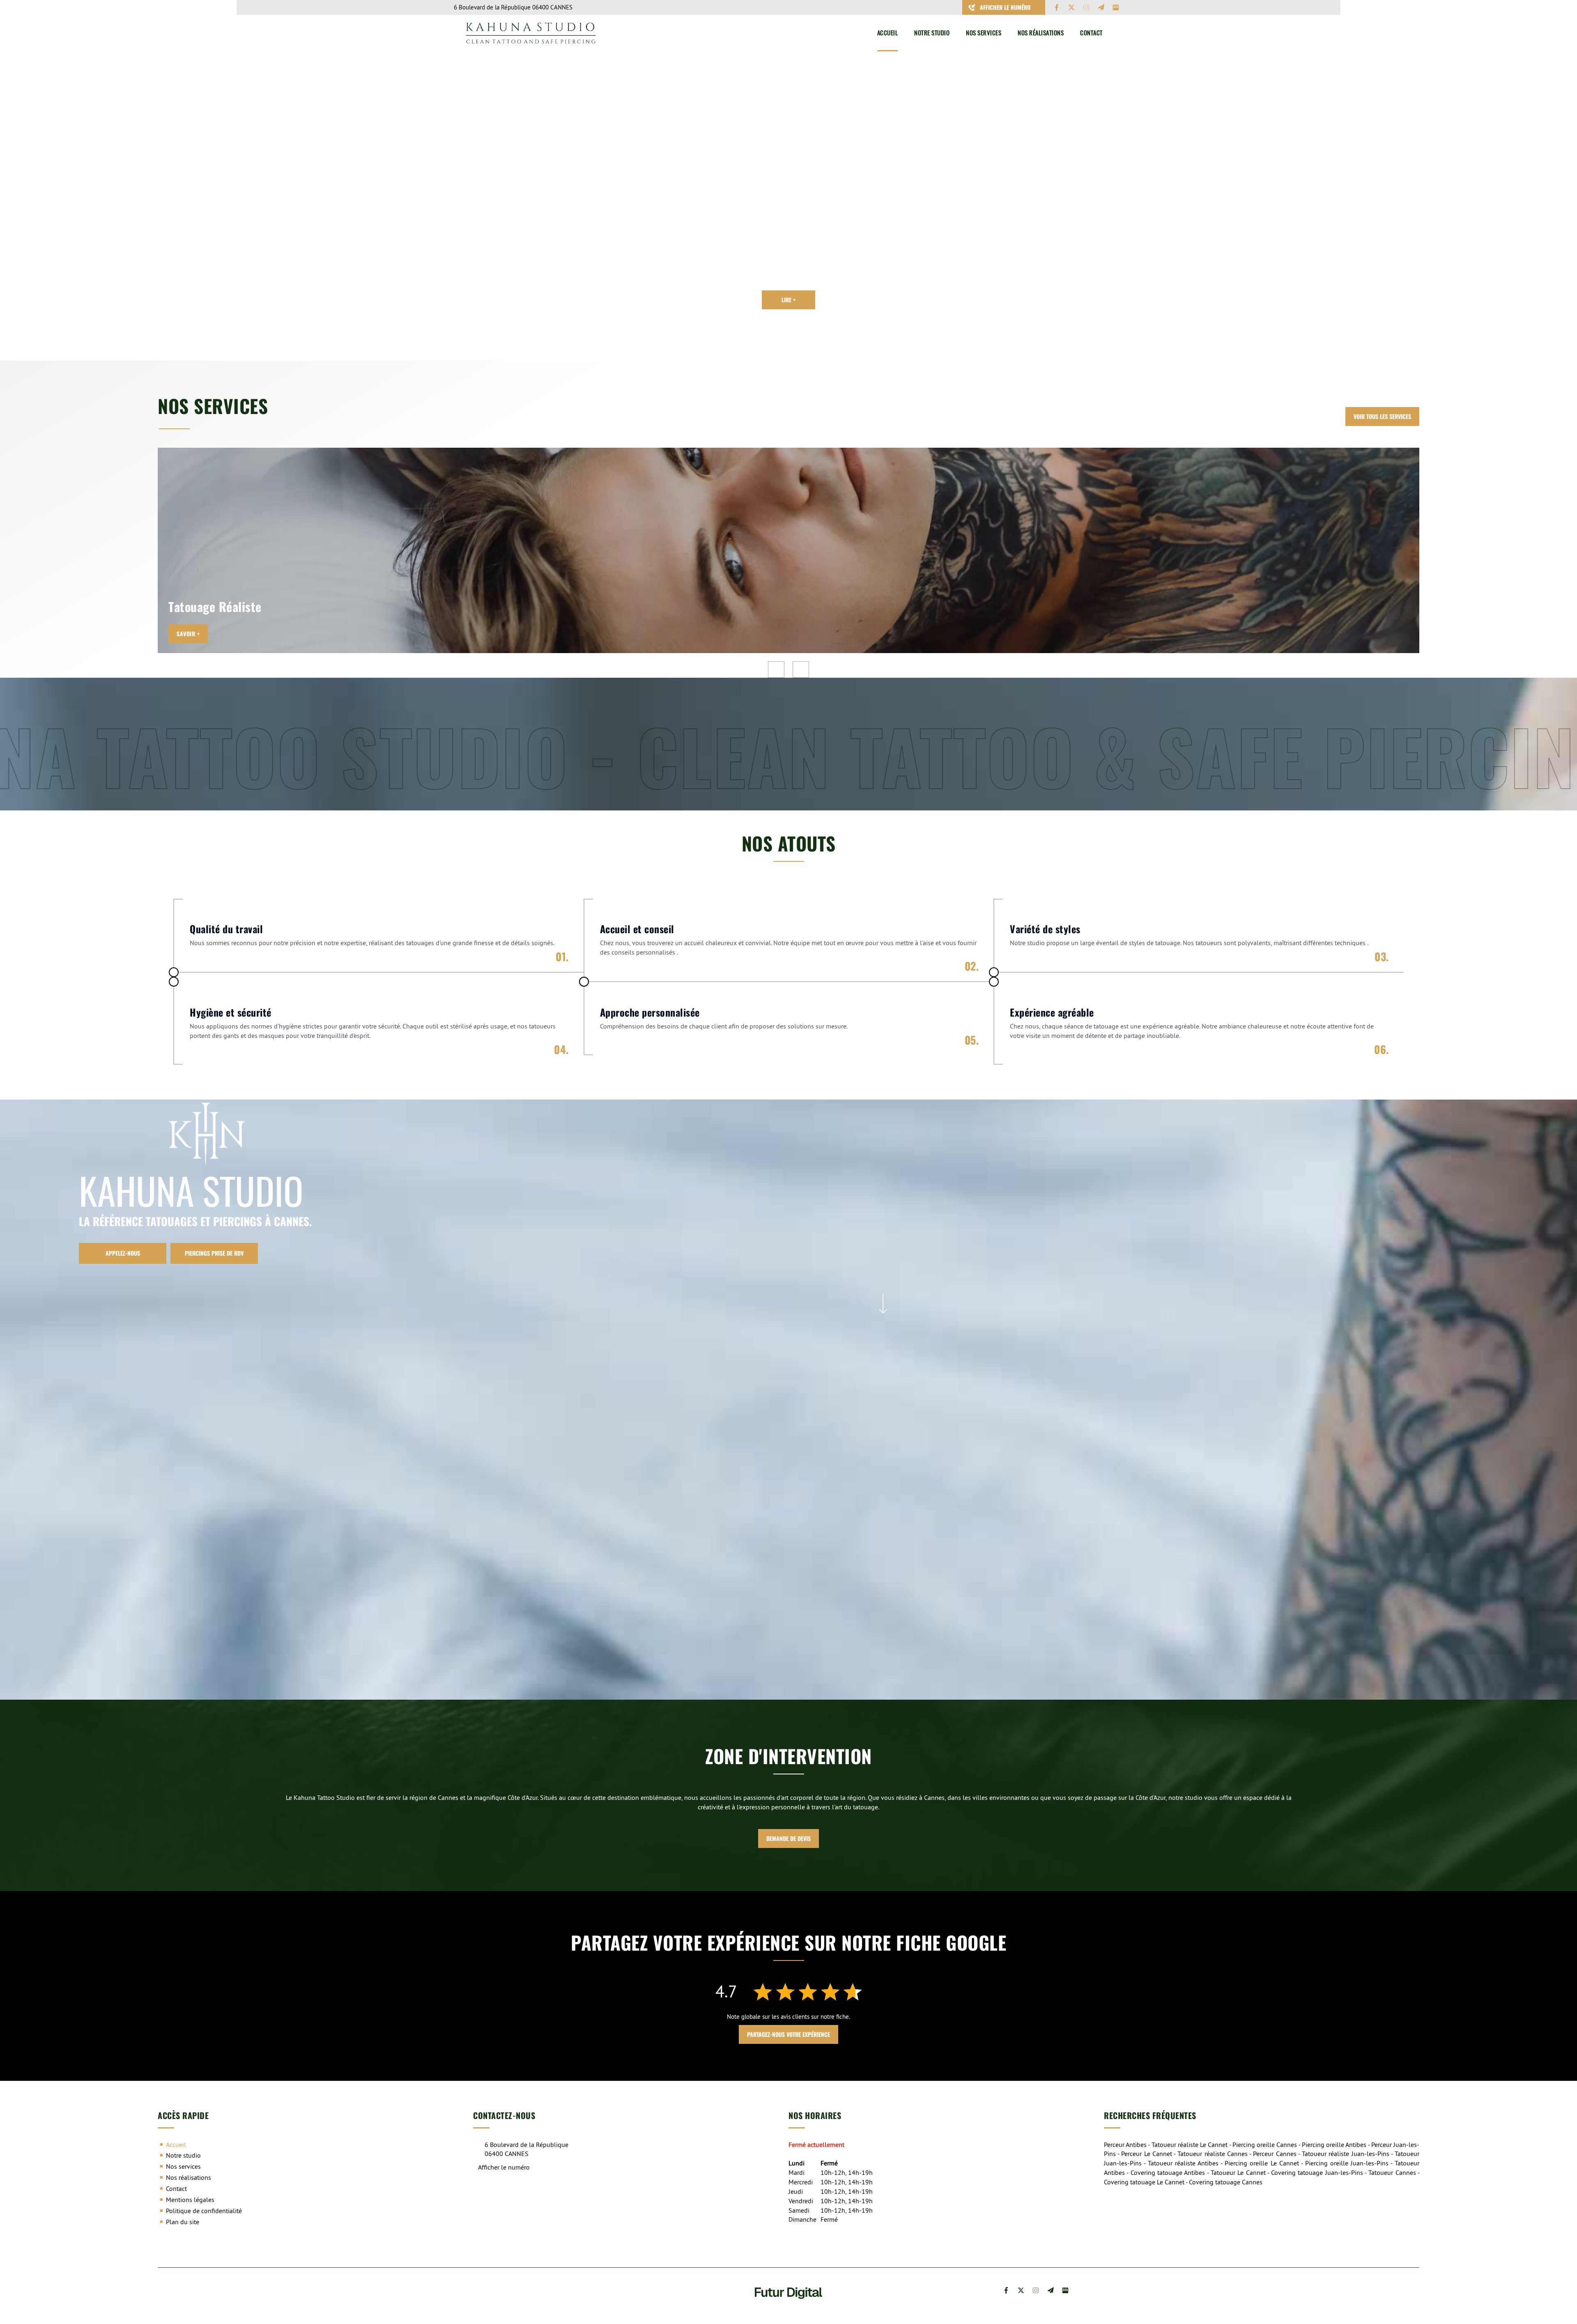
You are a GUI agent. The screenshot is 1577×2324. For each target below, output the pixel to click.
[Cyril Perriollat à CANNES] (193, 165)
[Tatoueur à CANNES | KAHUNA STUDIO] (568, 1528)
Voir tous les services (1382, 416)
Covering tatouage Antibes (1168, 2172)
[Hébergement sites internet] (788, 2307)
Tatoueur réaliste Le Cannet (1190, 2145)
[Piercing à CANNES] (883, 1288)
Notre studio (932, 33)
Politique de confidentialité (204, 2211)
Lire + (788, 300)
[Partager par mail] (1101, 7)
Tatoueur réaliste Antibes (1183, 2163)
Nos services (984, 33)
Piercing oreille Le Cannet (1262, 2163)
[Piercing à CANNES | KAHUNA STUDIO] (883, 1528)
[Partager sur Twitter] (1071, 7)
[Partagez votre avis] (1116, 7)
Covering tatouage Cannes (1226, 2182)
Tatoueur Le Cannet (1238, 2172)
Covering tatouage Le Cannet (1144, 2182)
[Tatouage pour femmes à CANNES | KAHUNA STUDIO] (1198, 1528)
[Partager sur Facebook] (1057, 7)
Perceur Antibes (1125, 2145)
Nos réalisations (1041, 33)
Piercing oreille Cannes (1265, 2145)
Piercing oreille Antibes (1334, 2145)
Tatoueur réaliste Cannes (1212, 2154)
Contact (1091, 33)
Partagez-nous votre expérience (788, 2034)
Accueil (888, 33)
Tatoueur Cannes (1392, 2172)
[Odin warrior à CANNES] (420, 165)
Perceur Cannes (1275, 2154)
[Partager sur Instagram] (1086, 7)
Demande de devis (788, 1838)
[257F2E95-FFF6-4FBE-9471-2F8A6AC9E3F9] (568, 1288)
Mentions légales (190, 2200)
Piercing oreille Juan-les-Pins (1347, 2163)
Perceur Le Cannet (1146, 2154)
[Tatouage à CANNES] (1198, 1288)
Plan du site (183, 2222)
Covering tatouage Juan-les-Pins (1317, 2172)
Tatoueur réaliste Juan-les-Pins (1345, 2154)
